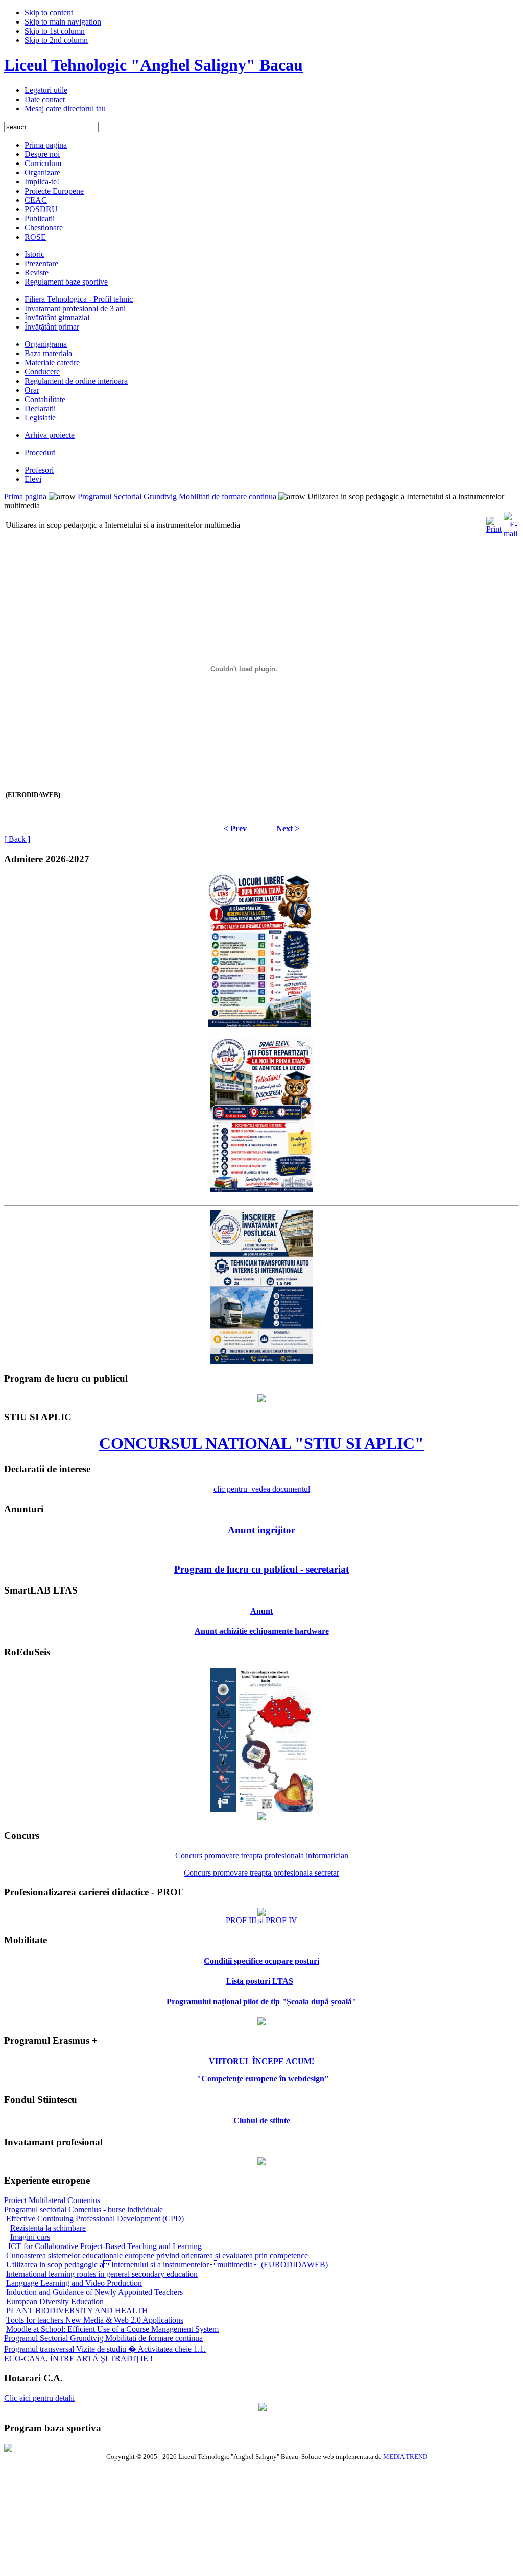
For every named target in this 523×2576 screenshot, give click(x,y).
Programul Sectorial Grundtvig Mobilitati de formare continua (177, 496)
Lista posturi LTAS (260, 1981)
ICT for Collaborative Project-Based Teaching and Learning (104, 2246)
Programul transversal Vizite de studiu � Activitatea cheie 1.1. (105, 2349)
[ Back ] (17, 839)
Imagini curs (30, 2237)
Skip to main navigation (63, 22)
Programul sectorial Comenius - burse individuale (84, 2209)
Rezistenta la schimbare (48, 2228)
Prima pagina (25, 496)
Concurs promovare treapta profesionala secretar (261, 1873)
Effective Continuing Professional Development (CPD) (95, 2219)
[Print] (494, 522)
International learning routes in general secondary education (102, 2274)
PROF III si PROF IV (261, 1920)
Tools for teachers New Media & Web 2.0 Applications (95, 2320)
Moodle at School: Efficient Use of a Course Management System (112, 2329)
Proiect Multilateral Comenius (52, 2200)
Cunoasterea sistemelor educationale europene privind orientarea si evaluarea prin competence (157, 2255)
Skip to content (49, 13)
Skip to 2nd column (56, 40)
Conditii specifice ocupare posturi (261, 1961)
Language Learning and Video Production (74, 2283)
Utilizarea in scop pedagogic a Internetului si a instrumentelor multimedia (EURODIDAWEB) (167, 2265)
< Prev (235, 828)
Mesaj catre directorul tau (65, 109)
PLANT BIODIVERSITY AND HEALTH (77, 2311)
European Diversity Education (55, 2301)
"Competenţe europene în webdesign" (263, 2079)
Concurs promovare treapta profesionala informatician (262, 1855)
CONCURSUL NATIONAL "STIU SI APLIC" (261, 1443)
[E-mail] (510, 522)
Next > (288, 828)
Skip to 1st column (55, 31)
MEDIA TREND (405, 2457)
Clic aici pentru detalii (39, 2398)
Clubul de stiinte (262, 2121)
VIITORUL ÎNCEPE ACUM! (261, 2061)
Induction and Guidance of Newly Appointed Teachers (94, 2292)
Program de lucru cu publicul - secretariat (261, 1569)
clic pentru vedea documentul (262, 1489)
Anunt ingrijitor (261, 1530)
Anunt (261, 1611)
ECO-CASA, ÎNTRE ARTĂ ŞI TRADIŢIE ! (78, 2359)
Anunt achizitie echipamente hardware (262, 1631)
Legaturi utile (46, 90)
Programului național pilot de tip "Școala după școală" (261, 2001)
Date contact (45, 99)
